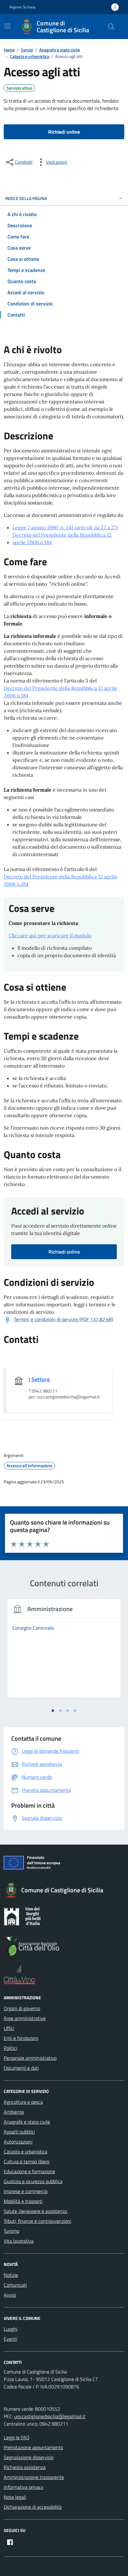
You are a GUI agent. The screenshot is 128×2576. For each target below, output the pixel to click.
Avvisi (10, 2295)
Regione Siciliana (22, 7)
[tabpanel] (64, 1652)
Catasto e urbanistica (25, 2152)
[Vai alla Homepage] (28, 27)
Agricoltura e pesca (23, 2102)
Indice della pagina (26, 198)
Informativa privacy (24, 2487)
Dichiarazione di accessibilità (33, 2507)
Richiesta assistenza (25, 2467)
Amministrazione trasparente (34, 2477)
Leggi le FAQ (17, 2437)
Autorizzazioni (18, 2142)
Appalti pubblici (19, 2132)
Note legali (15, 2497)
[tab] (53, 1711)
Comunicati (15, 2285)
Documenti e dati (21, 2068)
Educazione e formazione (29, 2171)
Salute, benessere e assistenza (35, 2211)
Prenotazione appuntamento (33, 2447)
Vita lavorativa (19, 2241)
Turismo (11, 2231)
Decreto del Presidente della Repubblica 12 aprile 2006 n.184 (62, 539)
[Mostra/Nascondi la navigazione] (7, 26)
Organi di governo (22, 2008)
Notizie (11, 2275)
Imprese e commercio (26, 2191)
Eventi (10, 2339)
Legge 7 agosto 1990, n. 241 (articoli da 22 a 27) (65, 527)
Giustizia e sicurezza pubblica (33, 2181)
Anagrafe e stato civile (27, 2122)
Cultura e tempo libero (27, 2161)
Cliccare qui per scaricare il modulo (50, 935)
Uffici (9, 2028)
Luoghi (11, 2329)
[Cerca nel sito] (111, 27)
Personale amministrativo (30, 2058)
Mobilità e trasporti (23, 2201)
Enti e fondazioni (21, 2038)
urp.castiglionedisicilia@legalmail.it (50, 2416)
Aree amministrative (25, 2018)
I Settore (39, 1379)
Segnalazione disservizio (29, 2457)
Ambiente (14, 2112)
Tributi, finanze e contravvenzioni (37, 2221)
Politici (10, 2048)
